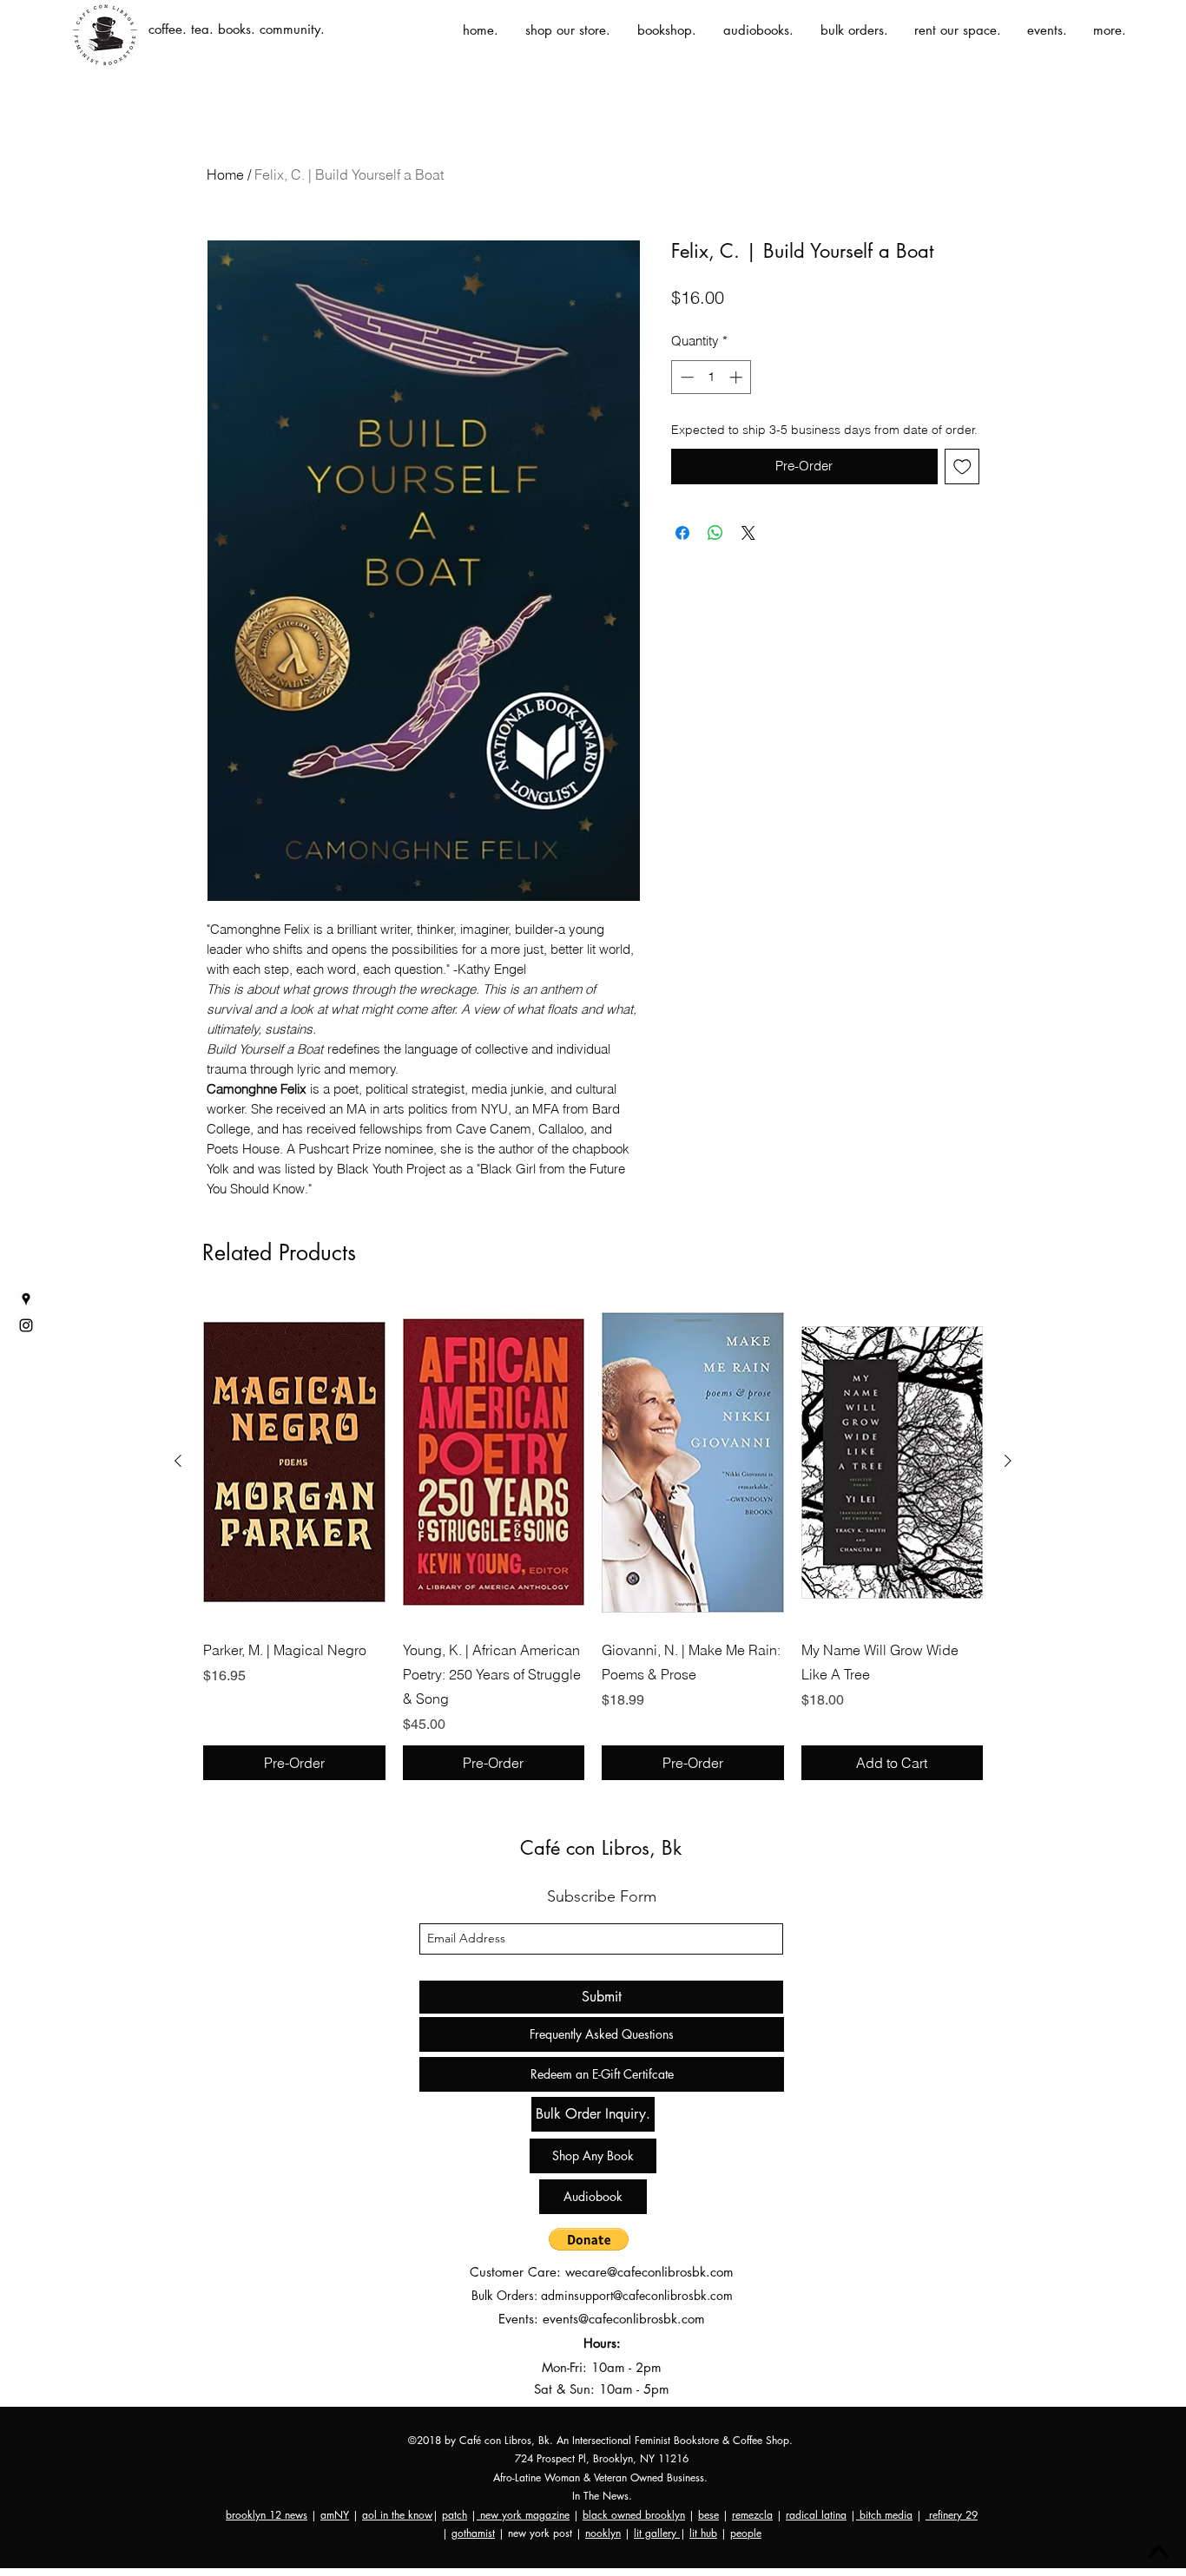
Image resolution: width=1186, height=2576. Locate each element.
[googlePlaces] (26, 1299)
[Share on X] (748, 533)
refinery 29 (952, 2515)
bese (708, 2515)
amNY (335, 2515)
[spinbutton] (712, 377)
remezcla (752, 2515)
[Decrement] (685, 377)
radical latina (816, 2515)
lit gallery (657, 2533)
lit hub (703, 2533)
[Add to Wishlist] (962, 467)
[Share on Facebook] (682, 533)
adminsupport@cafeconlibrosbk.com (637, 2295)
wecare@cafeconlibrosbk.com (649, 2272)
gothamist (473, 2533)
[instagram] (26, 1325)
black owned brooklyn (634, 2515)
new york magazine (523, 2515)
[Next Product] (1008, 1461)
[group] (593, 1540)
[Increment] (738, 377)
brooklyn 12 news (267, 2515)
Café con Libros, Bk (601, 1848)
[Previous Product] (178, 1461)
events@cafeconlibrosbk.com (624, 2319)
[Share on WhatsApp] (715, 533)
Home (225, 174)
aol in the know (397, 2515)
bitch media (884, 2515)
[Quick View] (294, 1462)
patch (455, 2515)
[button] (589, 2239)
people (746, 2533)
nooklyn (603, 2533)
